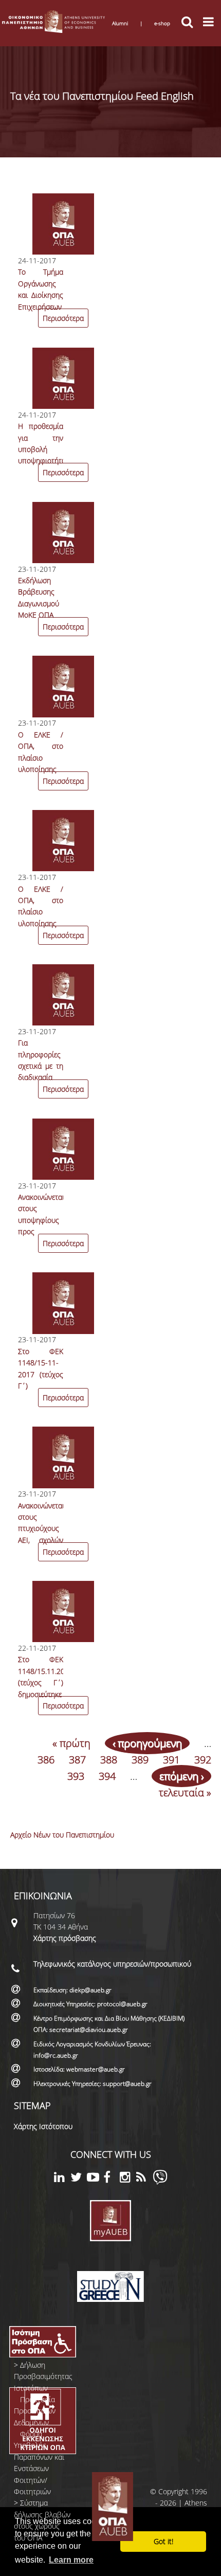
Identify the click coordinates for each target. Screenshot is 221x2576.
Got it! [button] (163, 2541)
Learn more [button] (71, 2560)
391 (171, 1760)
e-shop (162, 23)
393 (76, 1776)
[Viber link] (160, 2182)
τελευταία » (185, 1793)
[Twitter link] (79, 2179)
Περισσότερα (63, 318)
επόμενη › (181, 1776)
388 (109, 1760)
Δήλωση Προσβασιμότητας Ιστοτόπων (43, 2376)
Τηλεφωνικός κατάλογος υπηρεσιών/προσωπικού (112, 1964)
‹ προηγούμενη (147, 1743)
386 (46, 1760)
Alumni (120, 23)
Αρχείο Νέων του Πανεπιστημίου (62, 1835)
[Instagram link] (128, 2179)
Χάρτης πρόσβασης (65, 1938)
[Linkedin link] (62, 2179)
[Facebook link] (112, 2179)
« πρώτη (71, 1743)
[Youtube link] (95, 2179)
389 (140, 1760)
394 (107, 1776)
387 (77, 1760)
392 (203, 1760)
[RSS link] (144, 2179)
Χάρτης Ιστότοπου (43, 2126)
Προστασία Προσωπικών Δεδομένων (35, 2411)
